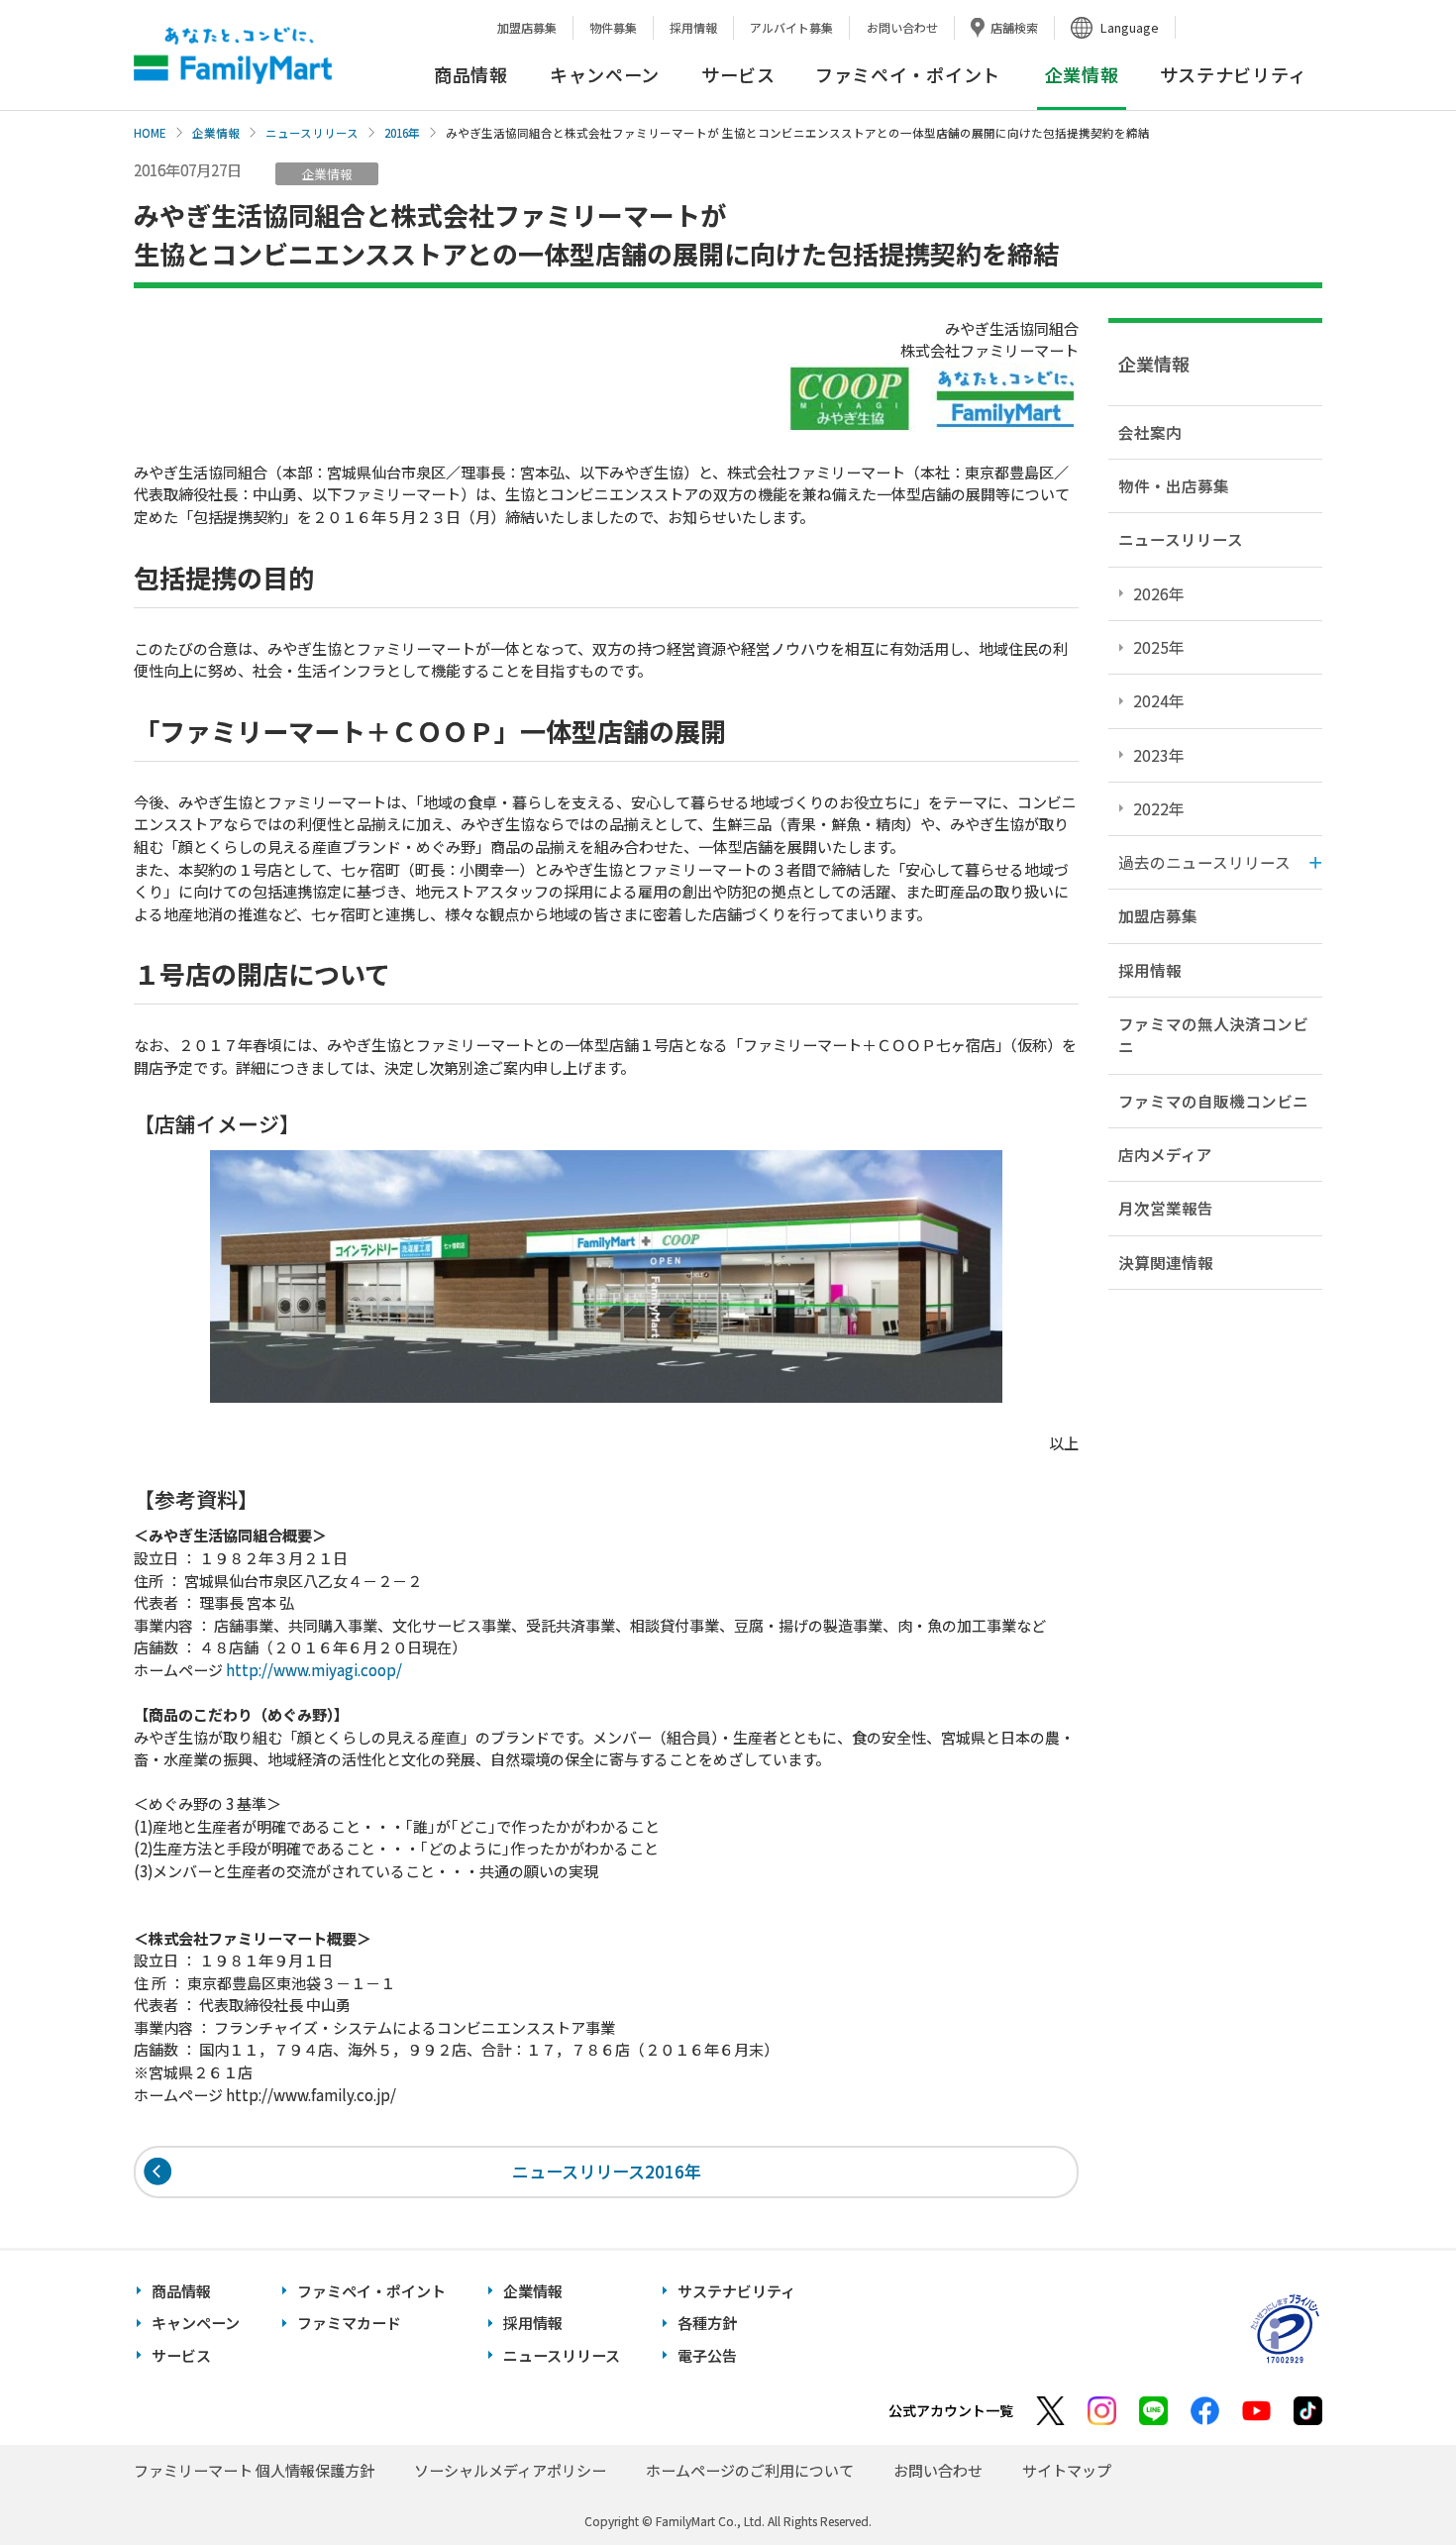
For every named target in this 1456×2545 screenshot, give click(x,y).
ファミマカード (349, 2323)
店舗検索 (1014, 27)
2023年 (1159, 755)
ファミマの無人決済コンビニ (1213, 1035)
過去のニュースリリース (1204, 862)
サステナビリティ (1234, 74)
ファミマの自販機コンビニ (1213, 1101)
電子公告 (707, 2355)
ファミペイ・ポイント (908, 74)
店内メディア (1165, 1154)
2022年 (1159, 808)
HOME (150, 133)
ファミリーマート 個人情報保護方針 (254, 2470)
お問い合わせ (902, 27)
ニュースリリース (312, 133)
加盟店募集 (527, 27)
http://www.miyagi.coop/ (314, 1670)
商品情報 (471, 74)
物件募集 (613, 27)
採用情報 (693, 27)
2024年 (1159, 700)
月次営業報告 (1166, 1208)
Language (1130, 27)
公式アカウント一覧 (951, 2410)
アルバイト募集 (791, 27)
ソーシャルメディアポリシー (510, 2470)
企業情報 (216, 133)
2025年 (1159, 647)
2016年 (402, 133)
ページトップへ (1392, 2480)
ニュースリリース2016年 (607, 2171)
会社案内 (1150, 432)
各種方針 (707, 2323)
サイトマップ (1067, 2470)
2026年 (1159, 593)
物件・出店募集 (1174, 485)
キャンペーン (605, 74)
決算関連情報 (1166, 1262)
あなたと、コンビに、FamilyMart (233, 55)
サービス (738, 74)
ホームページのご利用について (750, 2470)
